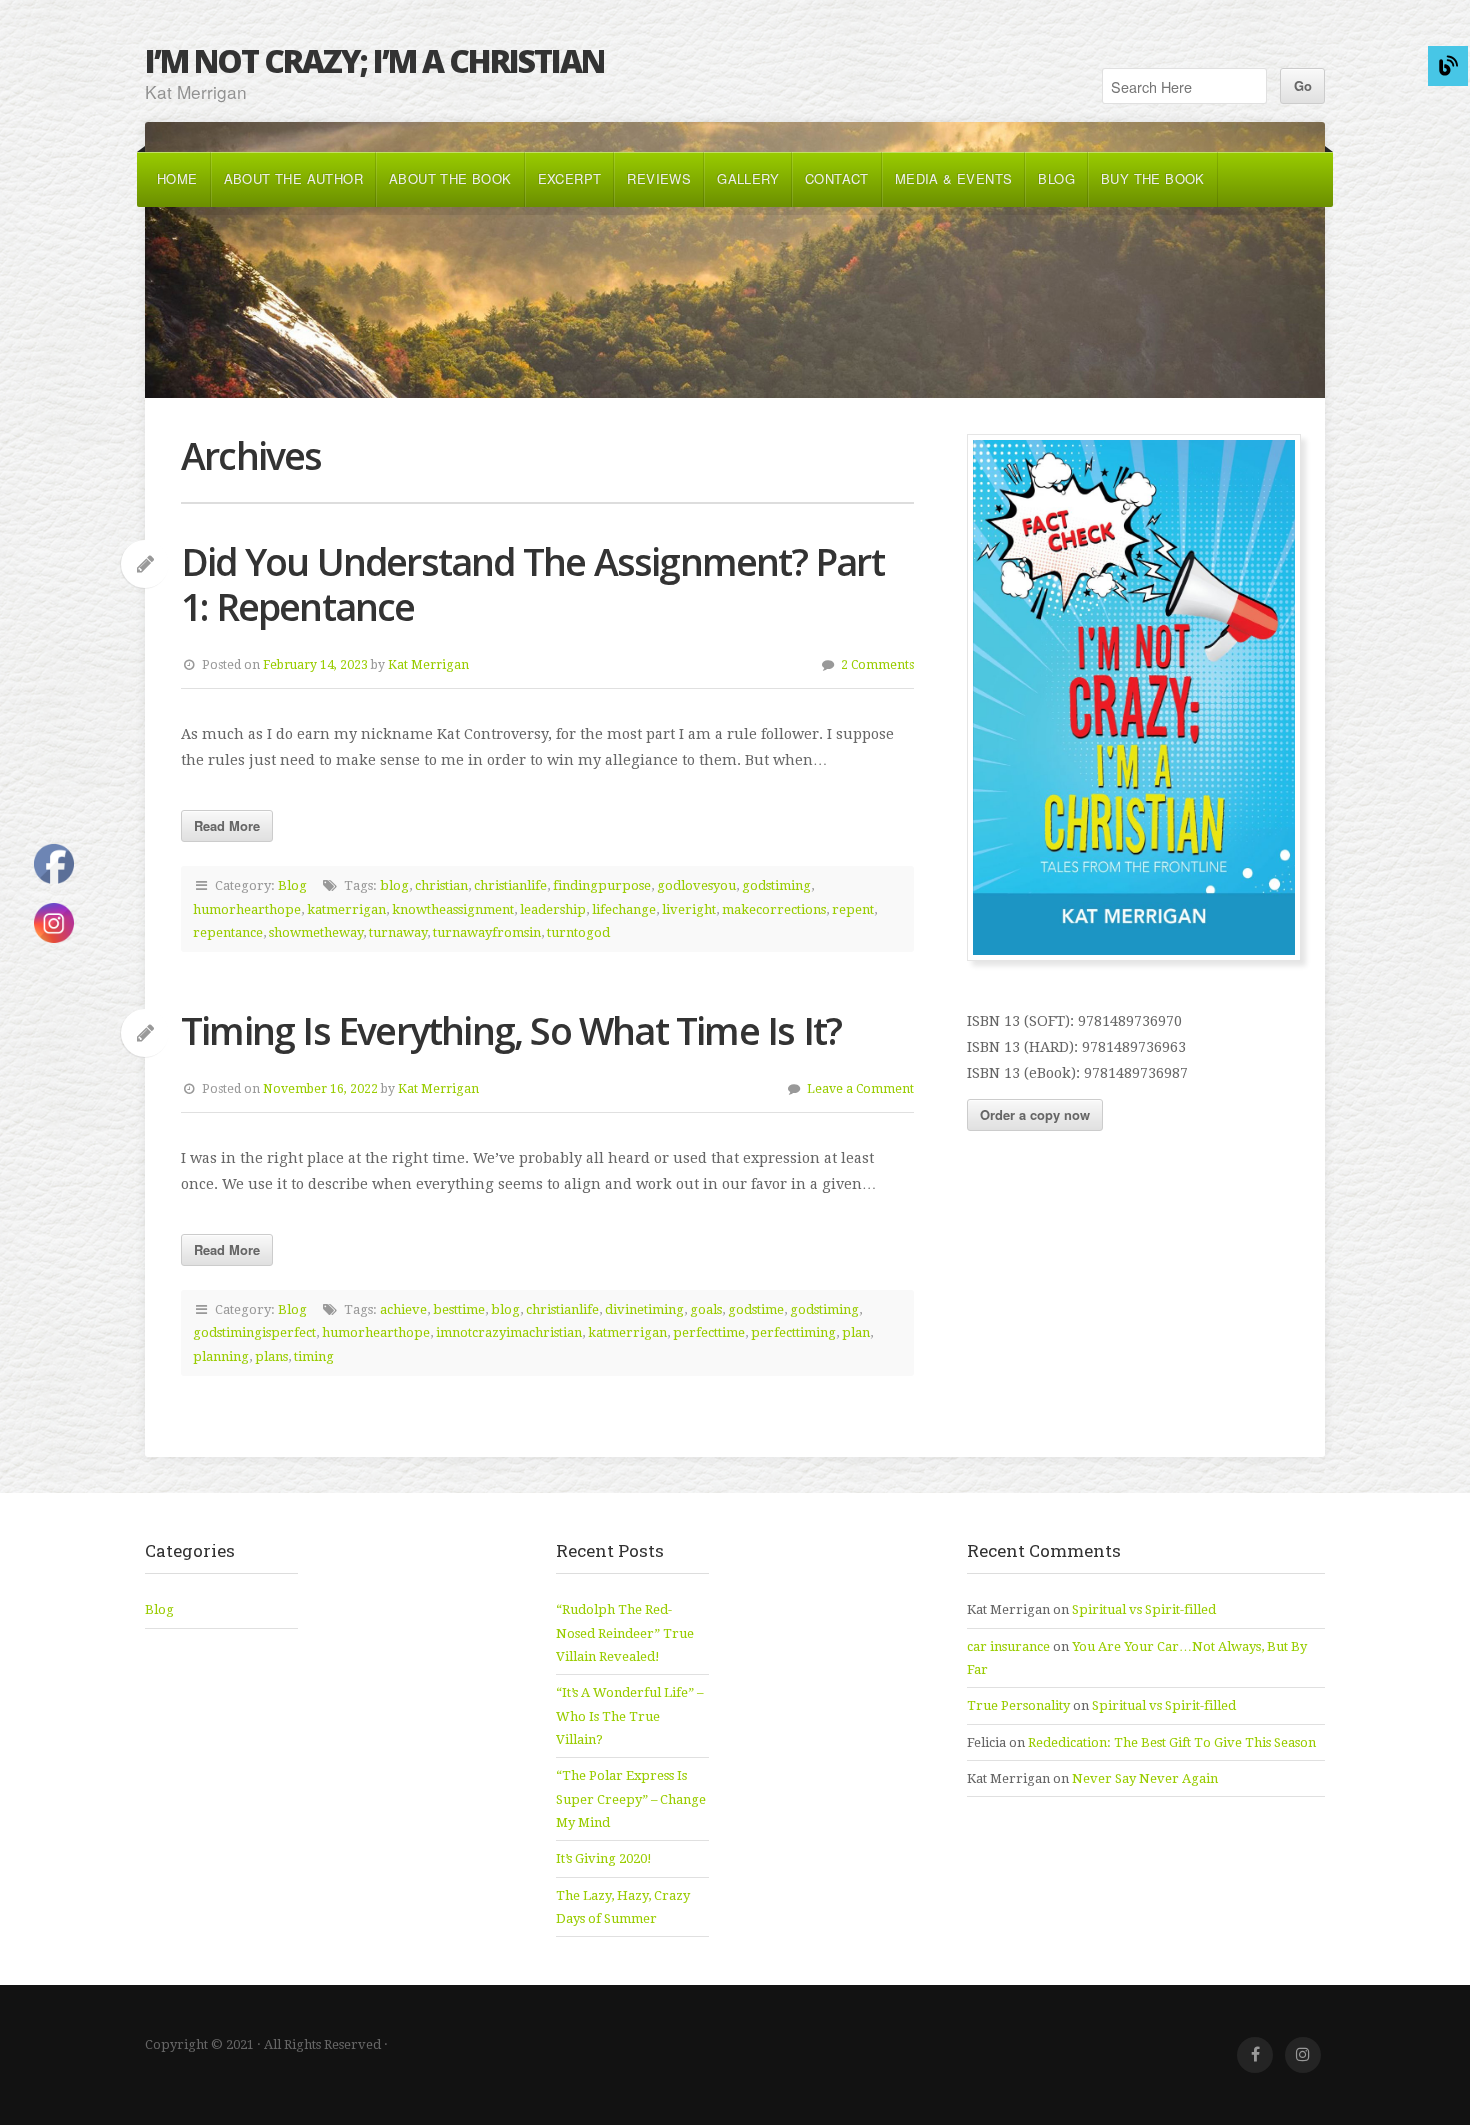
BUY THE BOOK (1153, 178)
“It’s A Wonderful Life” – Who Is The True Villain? (629, 1716)
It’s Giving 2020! (604, 1858)
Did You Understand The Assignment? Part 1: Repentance (532, 584)
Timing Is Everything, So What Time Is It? (511, 1030)
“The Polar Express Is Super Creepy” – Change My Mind (631, 1799)
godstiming (776, 885)
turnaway (398, 932)
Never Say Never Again (1145, 1778)
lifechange (624, 909)
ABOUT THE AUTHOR (293, 178)
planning (221, 1356)
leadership (553, 909)
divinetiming (644, 1309)
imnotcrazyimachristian (509, 1332)
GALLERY (748, 178)
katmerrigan (346, 909)
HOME (177, 178)
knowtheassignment (453, 909)
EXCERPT (570, 178)
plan (856, 1332)
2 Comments (877, 665)
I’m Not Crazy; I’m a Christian (374, 60)
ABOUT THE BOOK (450, 178)
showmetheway (316, 932)
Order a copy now (1035, 1114)
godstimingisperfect (254, 1332)
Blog (292, 885)
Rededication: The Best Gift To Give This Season (1172, 1742)
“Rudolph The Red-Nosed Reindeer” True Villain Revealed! (625, 1633)
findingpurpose (602, 885)
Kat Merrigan (428, 665)
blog (394, 885)
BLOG (1056, 178)
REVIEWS (659, 178)
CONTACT (837, 178)
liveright (689, 909)
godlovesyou (696, 885)
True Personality (1018, 1705)
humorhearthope (247, 909)
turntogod (578, 932)
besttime (459, 1309)
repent (853, 909)
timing (314, 1356)
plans (271, 1356)
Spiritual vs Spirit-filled (1144, 1609)
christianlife (510, 885)
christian (441, 885)
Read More (227, 825)
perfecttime (709, 1332)
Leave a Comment (860, 1089)
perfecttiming (793, 1332)
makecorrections (774, 909)
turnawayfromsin (487, 932)
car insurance (1008, 1646)
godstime (756, 1309)
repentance (228, 932)
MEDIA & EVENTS (954, 178)
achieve (403, 1309)
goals (706, 1309)
